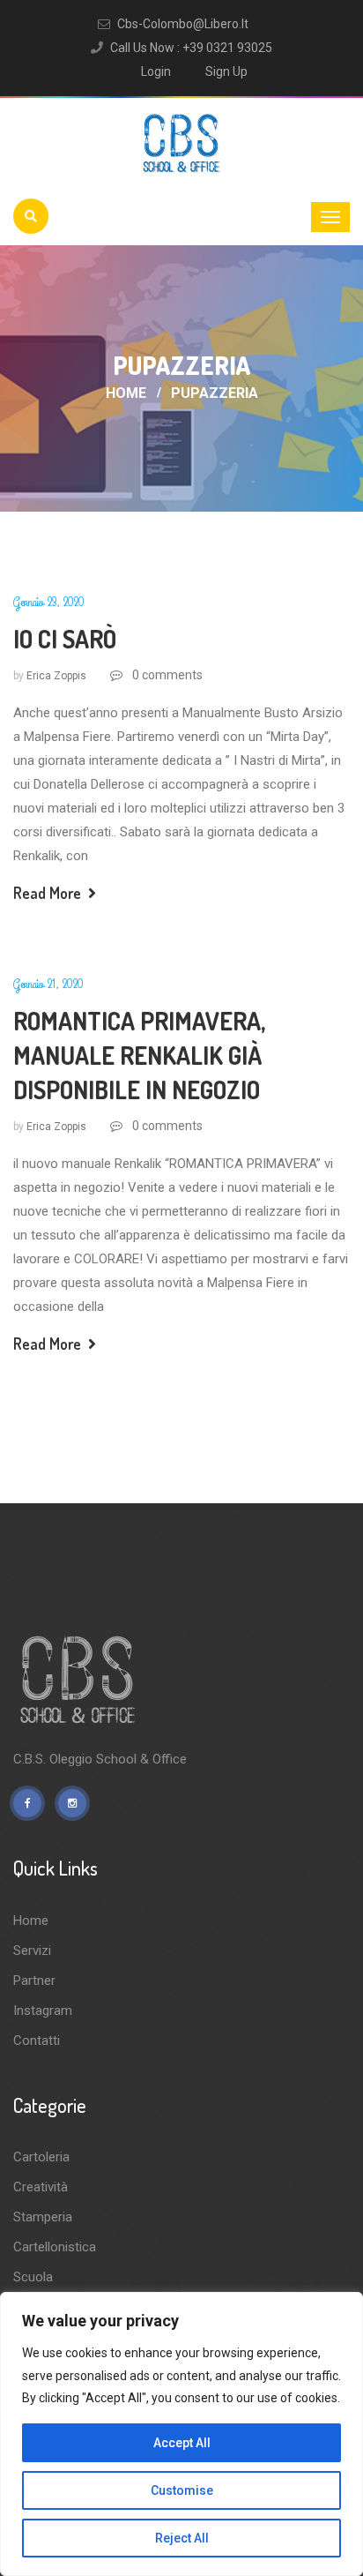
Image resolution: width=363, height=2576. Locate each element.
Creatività (41, 2187)
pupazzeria (215, 393)
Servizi (32, 1951)
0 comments (166, 675)
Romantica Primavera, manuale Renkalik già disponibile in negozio (139, 1055)
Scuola (33, 2277)
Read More (49, 893)
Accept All (182, 2443)
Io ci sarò (65, 639)
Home (126, 393)
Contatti (37, 2041)
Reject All (182, 2538)
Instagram (43, 2011)
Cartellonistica (55, 2247)
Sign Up (226, 71)
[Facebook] (27, 1803)
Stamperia (43, 2217)
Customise (182, 2490)
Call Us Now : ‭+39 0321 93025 (191, 48)
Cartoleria (41, 2157)
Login (156, 71)
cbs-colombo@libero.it (183, 24)
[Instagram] (72, 1803)
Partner (34, 1981)
